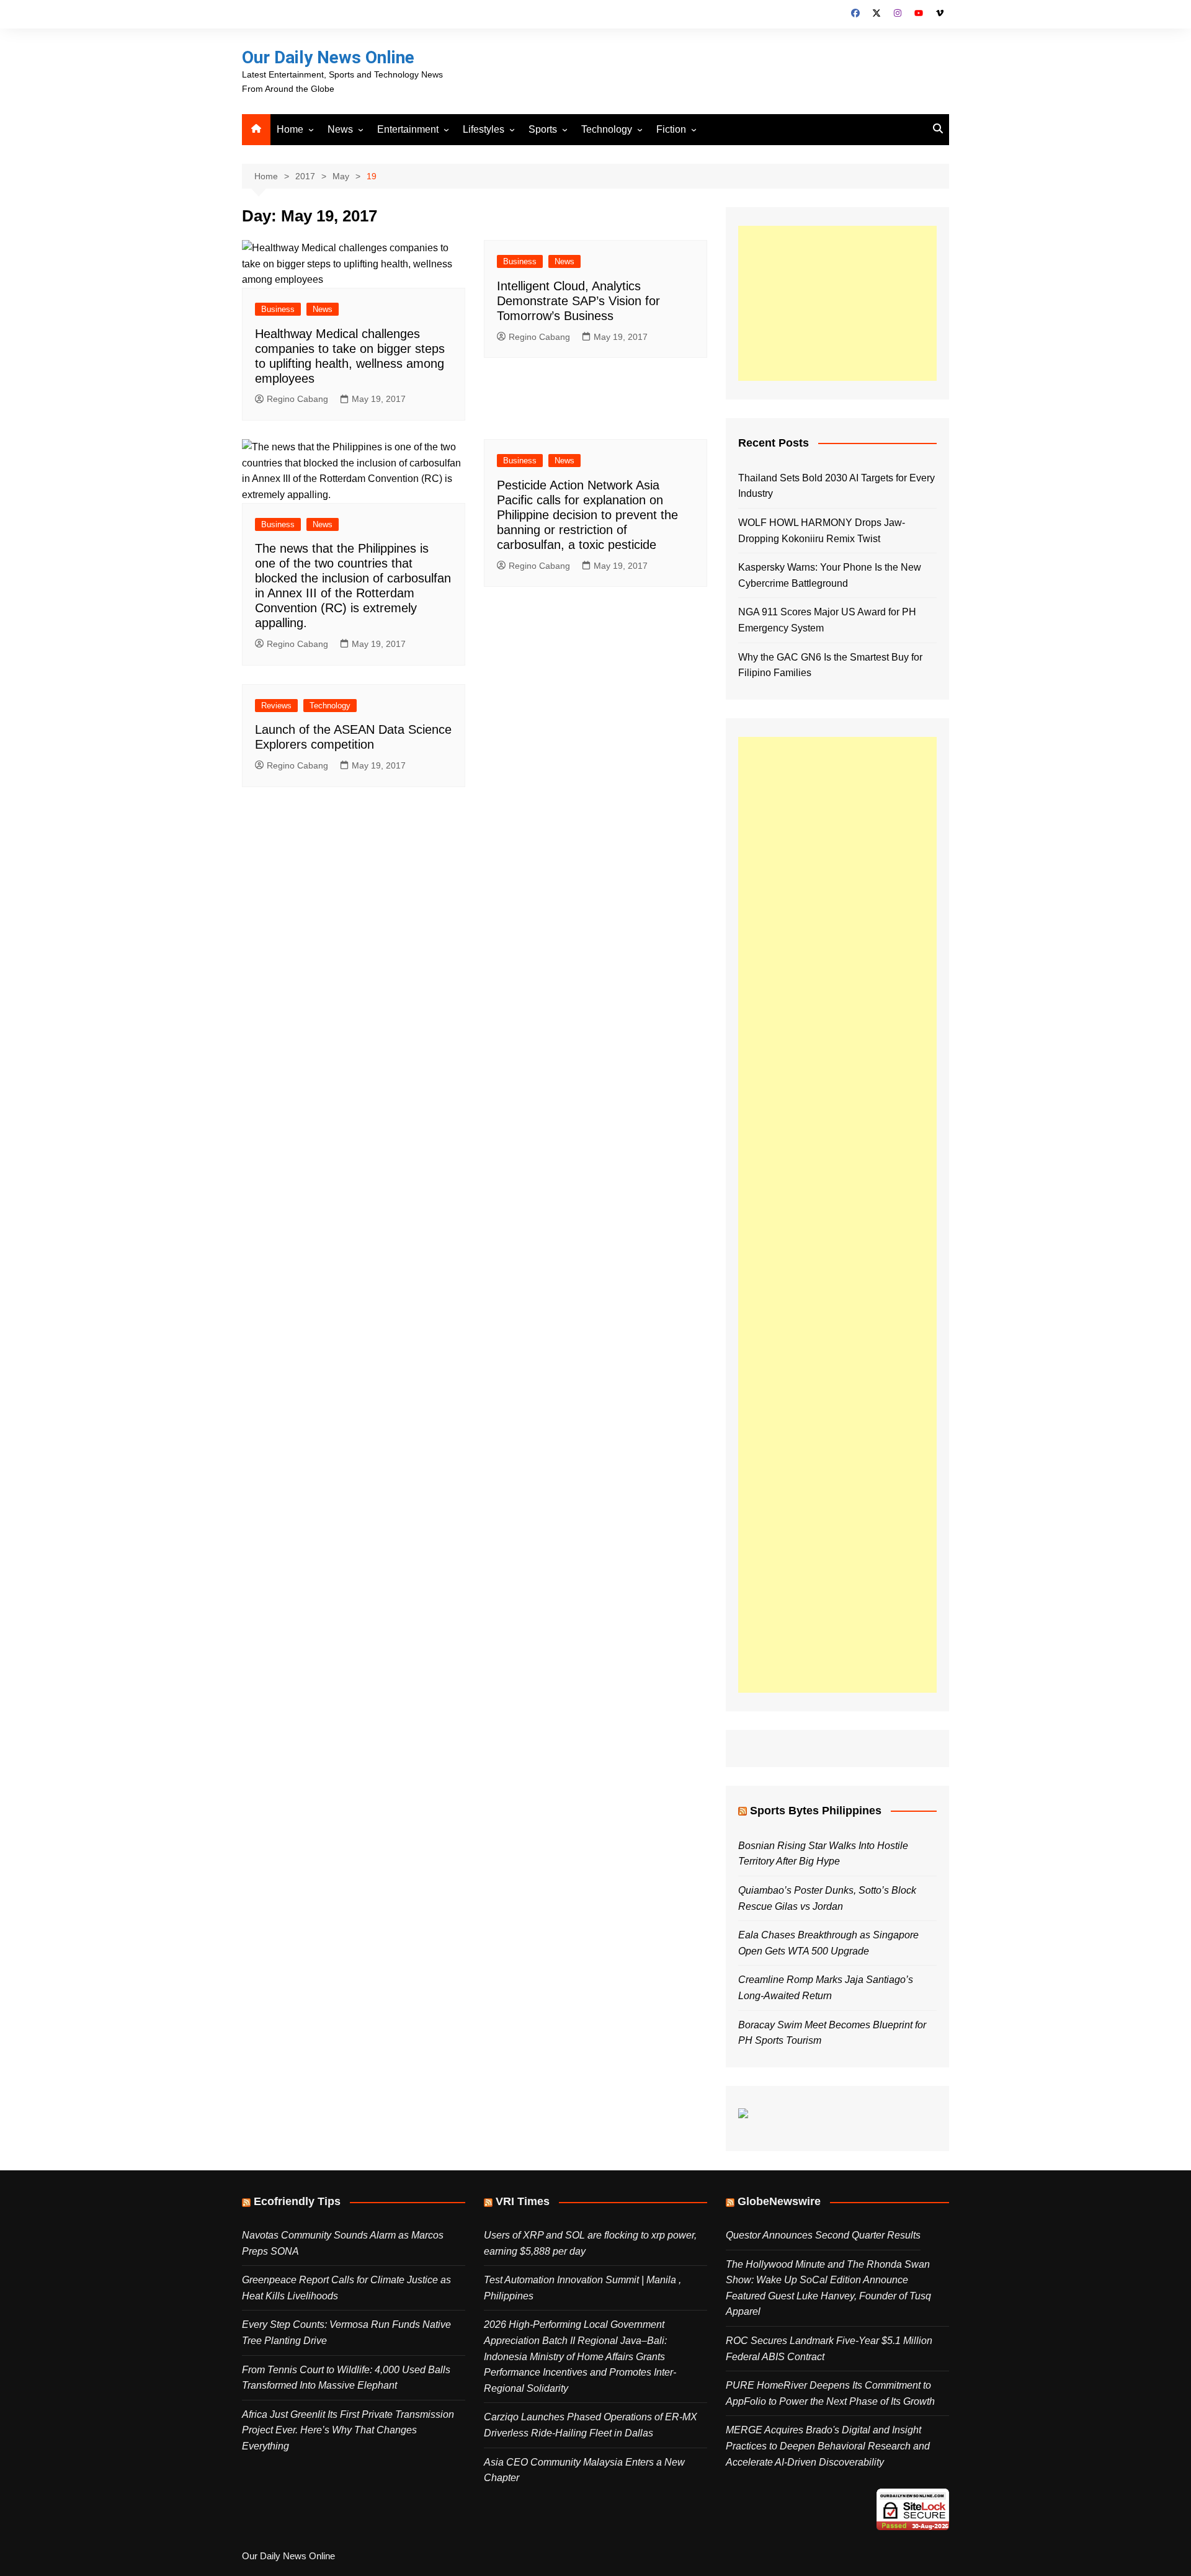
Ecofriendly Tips (297, 2201)
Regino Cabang (297, 399)
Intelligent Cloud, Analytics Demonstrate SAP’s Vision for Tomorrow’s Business (578, 301)
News (340, 129)
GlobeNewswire (779, 2201)
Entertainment (408, 129)
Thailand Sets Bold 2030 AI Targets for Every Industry (836, 486)
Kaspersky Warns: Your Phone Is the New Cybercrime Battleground (830, 575)
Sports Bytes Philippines (816, 1811)
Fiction (671, 129)
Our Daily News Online (328, 57)
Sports (543, 129)
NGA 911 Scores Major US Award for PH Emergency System (827, 620)
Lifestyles (484, 129)
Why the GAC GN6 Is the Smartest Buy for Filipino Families (830, 665)
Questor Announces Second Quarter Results (823, 2235)
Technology (607, 129)
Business (278, 309)
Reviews (276, 706)
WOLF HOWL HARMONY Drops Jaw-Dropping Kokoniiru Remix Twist (822, 531)
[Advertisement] (837, 303)
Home (290, 129)
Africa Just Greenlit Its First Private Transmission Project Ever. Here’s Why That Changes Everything (348, 2430)
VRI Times (523, 2201)
